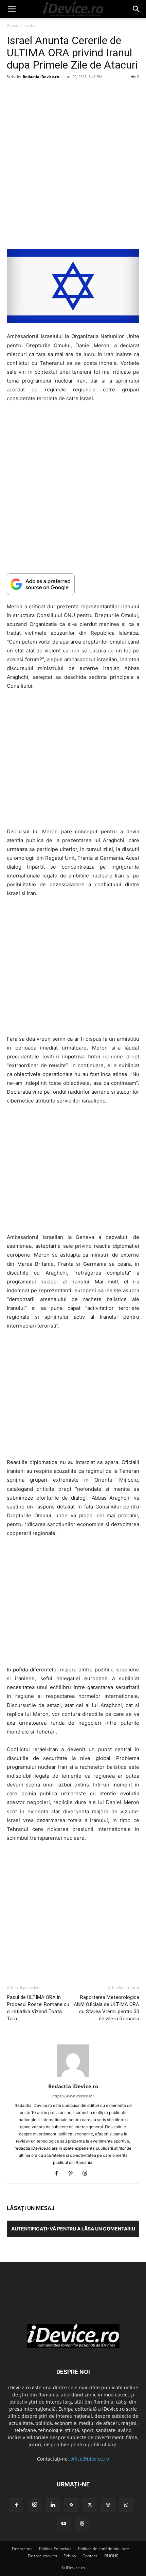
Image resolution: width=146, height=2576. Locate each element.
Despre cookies (42, 2556)
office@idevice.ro (90, 2459)
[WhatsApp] (126, 2505)
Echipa (70, 2556)
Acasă (13, 25)
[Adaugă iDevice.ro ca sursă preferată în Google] (73, 584)
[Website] (108, 2505)
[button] (12, 9)
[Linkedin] (53, 2505)
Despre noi (22, 2549)
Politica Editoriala (55, 2549)
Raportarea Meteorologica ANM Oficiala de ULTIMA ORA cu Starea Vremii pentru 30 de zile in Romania (106, 2008)
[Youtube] (64, 2524)
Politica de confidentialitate (104, 2549)
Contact (90, 2556)
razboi (31, 25)
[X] (90, 2505)
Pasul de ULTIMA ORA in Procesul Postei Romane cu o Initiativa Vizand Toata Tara (38, 2008)
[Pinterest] (73, 2174)
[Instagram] (35, 2505)
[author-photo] (73, 2077)
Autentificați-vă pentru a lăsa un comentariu (73, 2229)
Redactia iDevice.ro (41, 77)
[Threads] (87, 2174)
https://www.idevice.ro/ (73, 2096)
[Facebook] (59, 2174)
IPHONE (111, 2556)
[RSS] (71, 2505)
